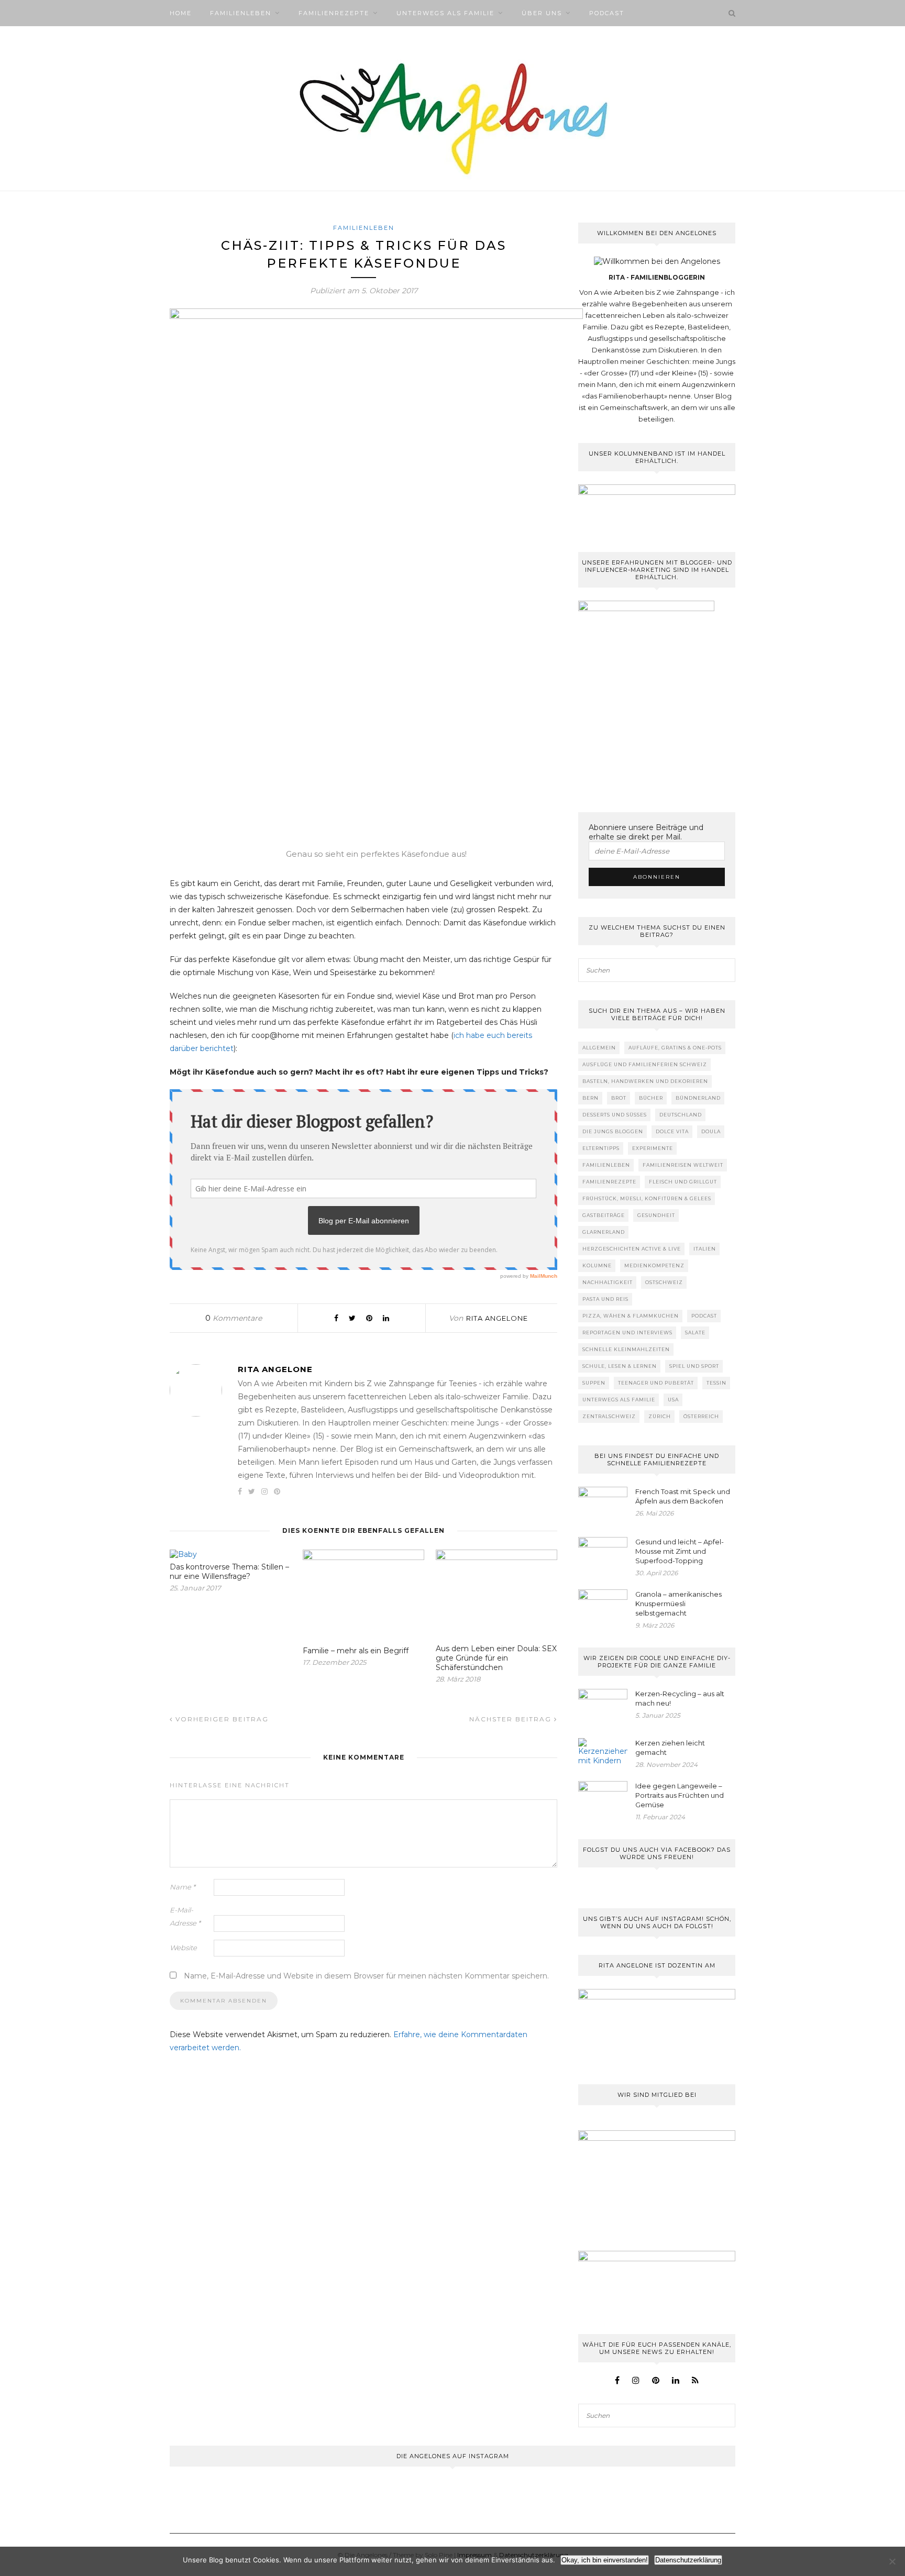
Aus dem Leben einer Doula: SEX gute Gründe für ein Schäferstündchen (496, 1658)
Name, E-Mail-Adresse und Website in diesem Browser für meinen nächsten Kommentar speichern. (366, 1976)
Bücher (651, 1098)
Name (183, 1887)
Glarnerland (604, 1232)
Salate (695, 1333)
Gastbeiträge (604, 1215)
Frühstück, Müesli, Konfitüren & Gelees (647, 1198)
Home (181, 13)
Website (183, 1948)
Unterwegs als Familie (445, 13)
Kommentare (234, 1318)
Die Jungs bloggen (613, 1131)
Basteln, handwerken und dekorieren (645, 1081)
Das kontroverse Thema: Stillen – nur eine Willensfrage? (229, 1572)
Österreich (701, 1416)
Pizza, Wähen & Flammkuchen (631, 1316)
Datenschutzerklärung (688, 2560)
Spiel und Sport (694, 1366)
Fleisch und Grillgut (683, 1182)
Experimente (653, 1148)
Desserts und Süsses (615, 1115)
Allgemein (599, 1048)
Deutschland (681, 1115)
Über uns (542, 13)
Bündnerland (698, 1098)
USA (673, 1400)
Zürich (660, 1416)
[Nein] (892, 2561)
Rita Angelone (497, 1318)
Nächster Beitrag (512, 1719)
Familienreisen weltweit (683, 1165)
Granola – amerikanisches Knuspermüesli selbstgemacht (678, 1604)
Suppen (594, 1383)
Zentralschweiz (609, 1416)
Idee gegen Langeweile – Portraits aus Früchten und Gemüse (680, 1795)
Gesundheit (656, 1215)
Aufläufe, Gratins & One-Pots (675, 1048)
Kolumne (597, 1265)
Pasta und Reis (605, 1299)
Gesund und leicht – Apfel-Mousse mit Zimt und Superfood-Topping (680, 1551)
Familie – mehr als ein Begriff (356, 1651)
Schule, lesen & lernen (620, 1366)
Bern (591, 1098)
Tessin (716, 1383)
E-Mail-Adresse (185, 1916)
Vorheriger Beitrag (221, 1719)
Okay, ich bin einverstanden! (605, 2560)
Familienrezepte (334, 13)
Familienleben (241, 13)
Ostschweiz (664, 1282)
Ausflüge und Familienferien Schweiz (645, 1064)
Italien (705, 1249)
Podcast (607, 13)
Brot (619, 1098)
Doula (711, 1131)
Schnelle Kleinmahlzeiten (626, 1349)
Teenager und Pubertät (656, 1383)
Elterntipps (601, 1148)
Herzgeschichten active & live (632, 1249)
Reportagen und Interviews (627, 1333)
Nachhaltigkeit (608, 1282)
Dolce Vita (672, 1131)
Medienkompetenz (654, 1265)
